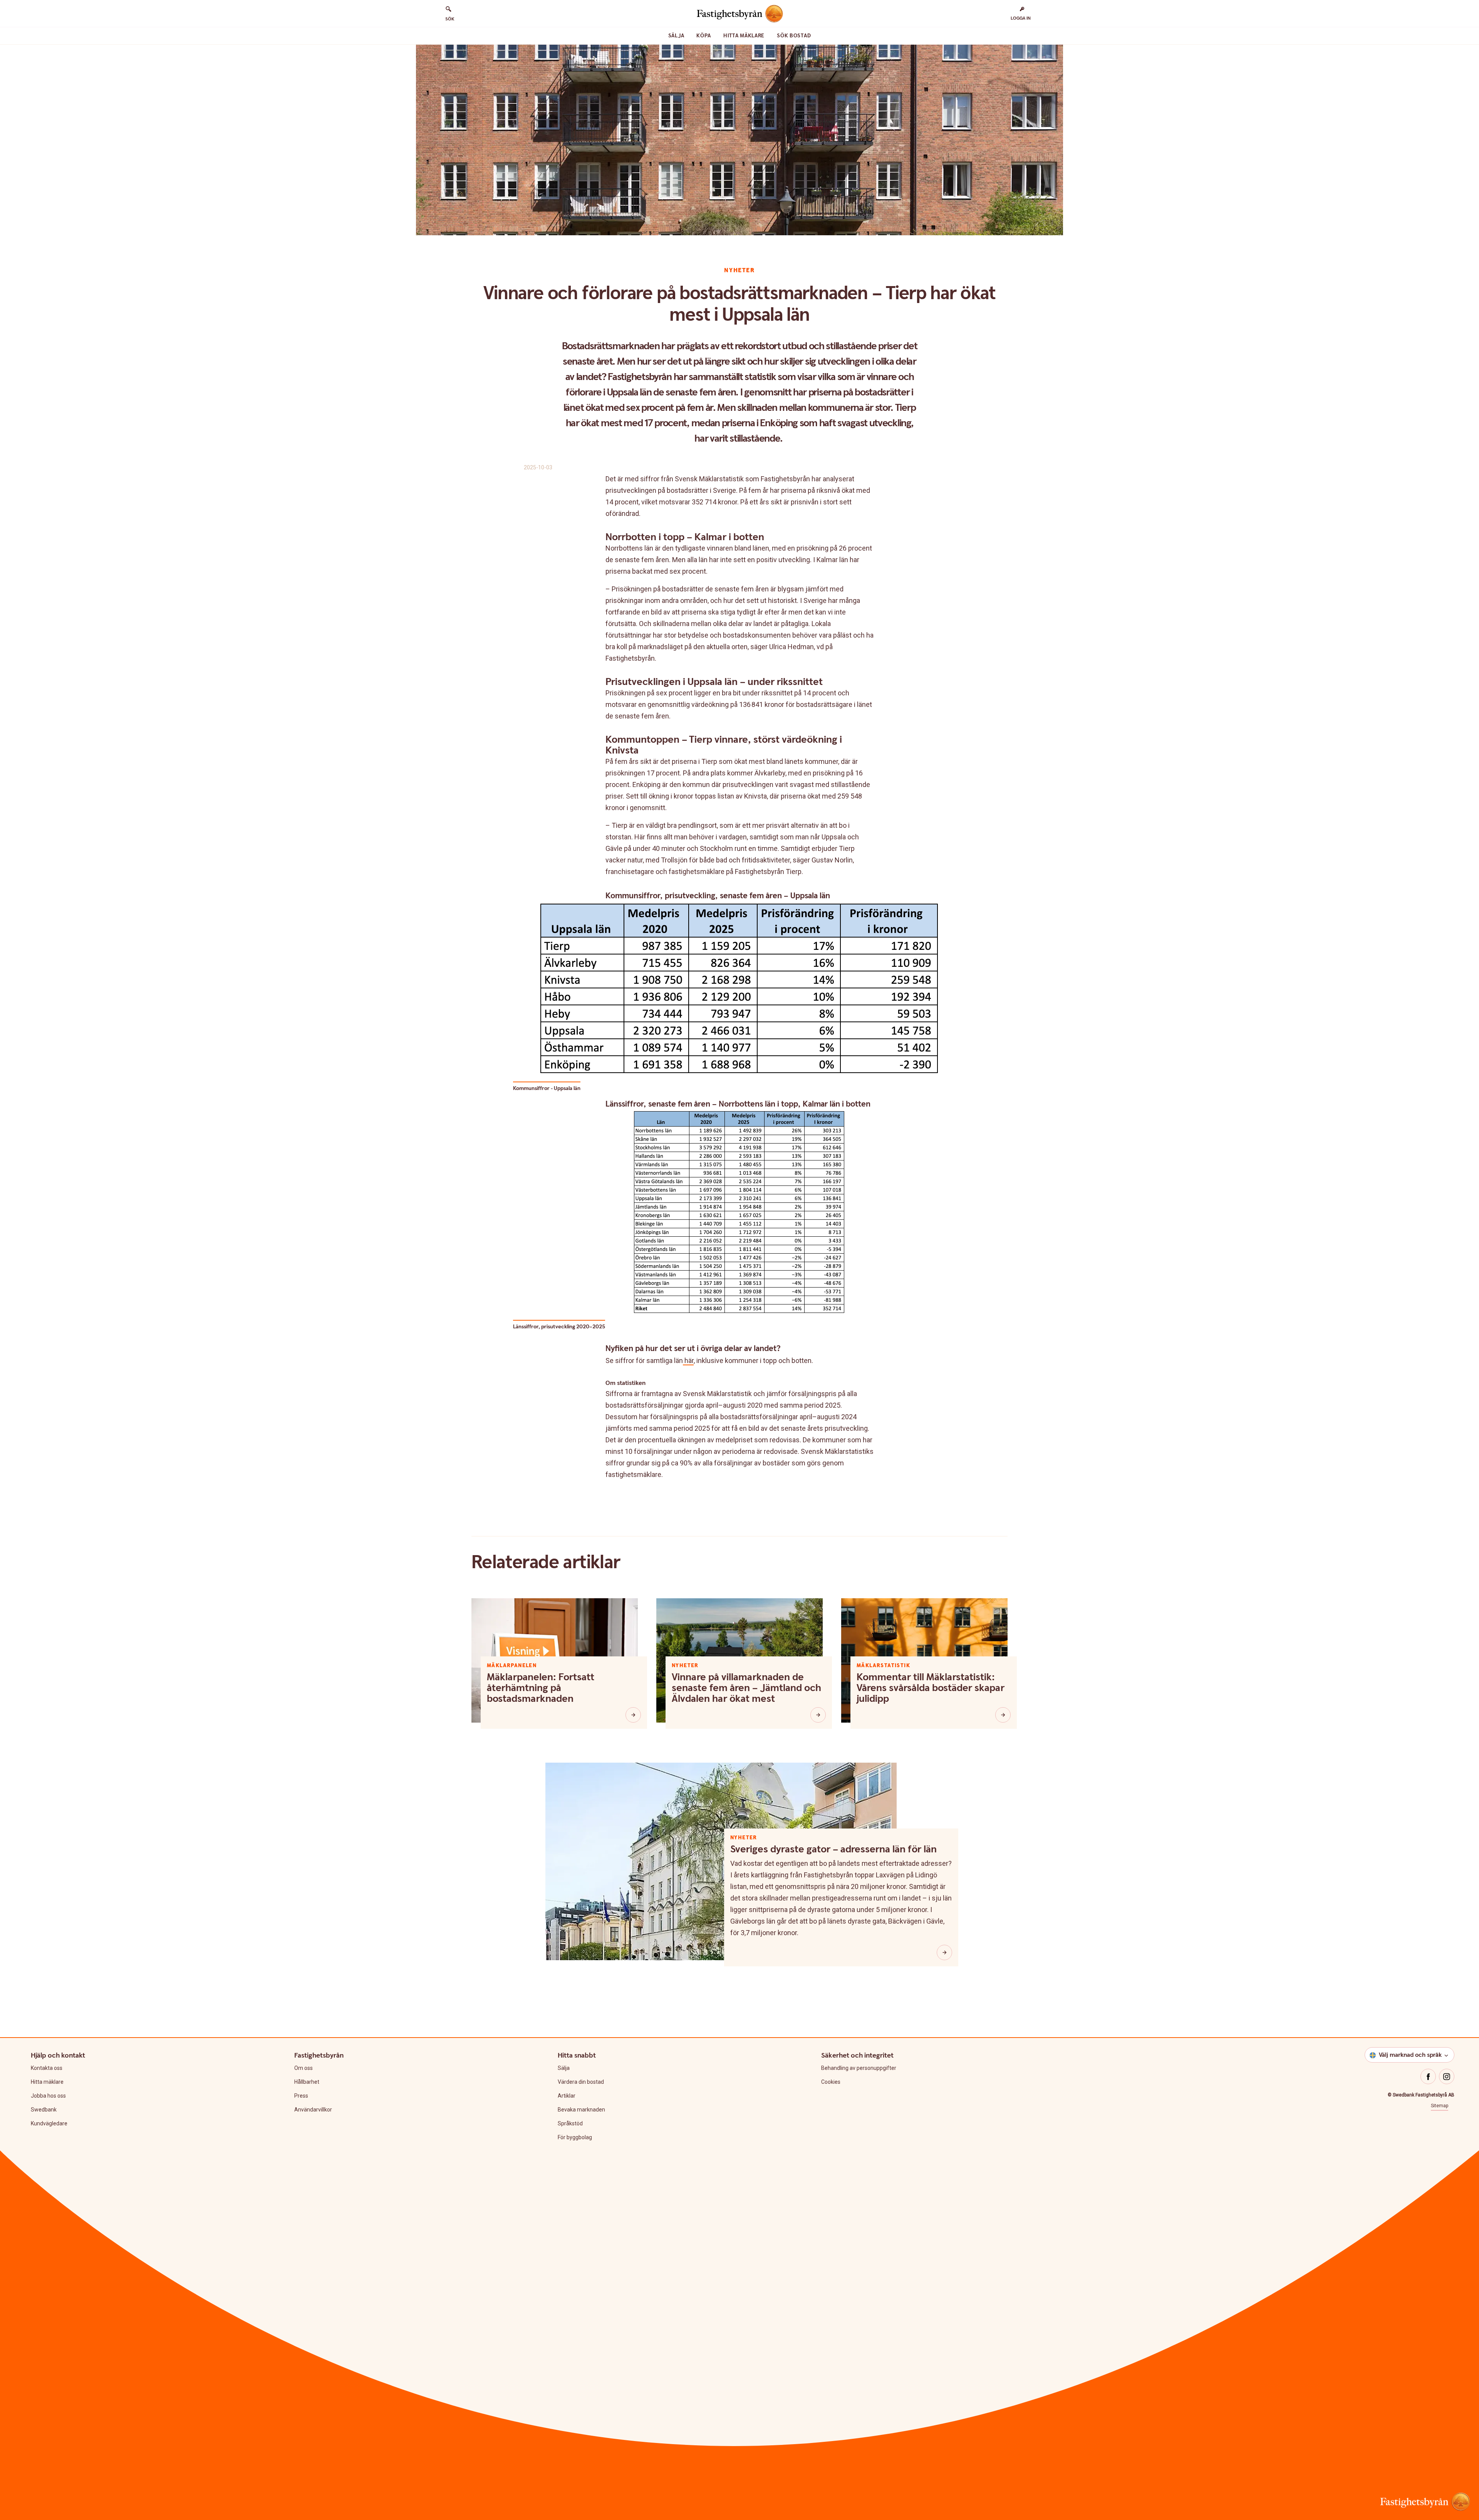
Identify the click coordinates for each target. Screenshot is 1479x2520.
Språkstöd (570, 2123)
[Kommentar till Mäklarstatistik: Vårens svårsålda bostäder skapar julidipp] (1003, 1715)
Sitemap (1440, 2106)
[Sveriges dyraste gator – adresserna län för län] (944, 1952)
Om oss (304, 2068)
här (688, 1360)
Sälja (676, 36)
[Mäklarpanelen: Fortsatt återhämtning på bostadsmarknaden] (633, 1715)
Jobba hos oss (48, 2096)
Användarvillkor (313, 2110)
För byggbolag (575, 2137)
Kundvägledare (49, 2123)
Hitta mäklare (744, 36)
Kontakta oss (47, 2068)
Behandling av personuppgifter (859, 2068)
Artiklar (567, 2096)
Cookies (831, 2082)
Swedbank (44, 2110)
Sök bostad (794, 36)
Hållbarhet (307, 2082)
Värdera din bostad (581, 2082)
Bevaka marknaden (581, 2110)
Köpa (704, 36)
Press (301, 2096)
